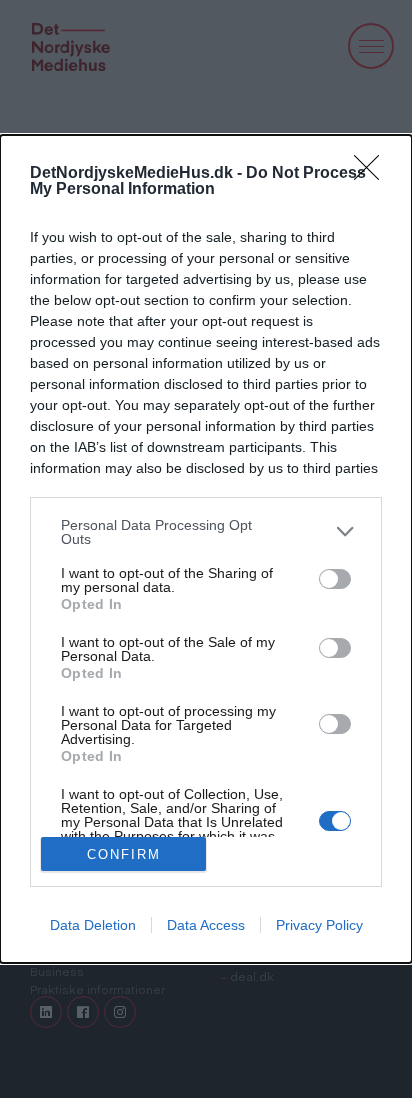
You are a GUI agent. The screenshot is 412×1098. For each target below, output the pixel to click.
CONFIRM (124, 854)
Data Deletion (93, 925)
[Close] (373, 174)
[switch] (335, 579)
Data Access (206, 925)
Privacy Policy (319, 925)
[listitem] (206, 532)
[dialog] (206, 549)
